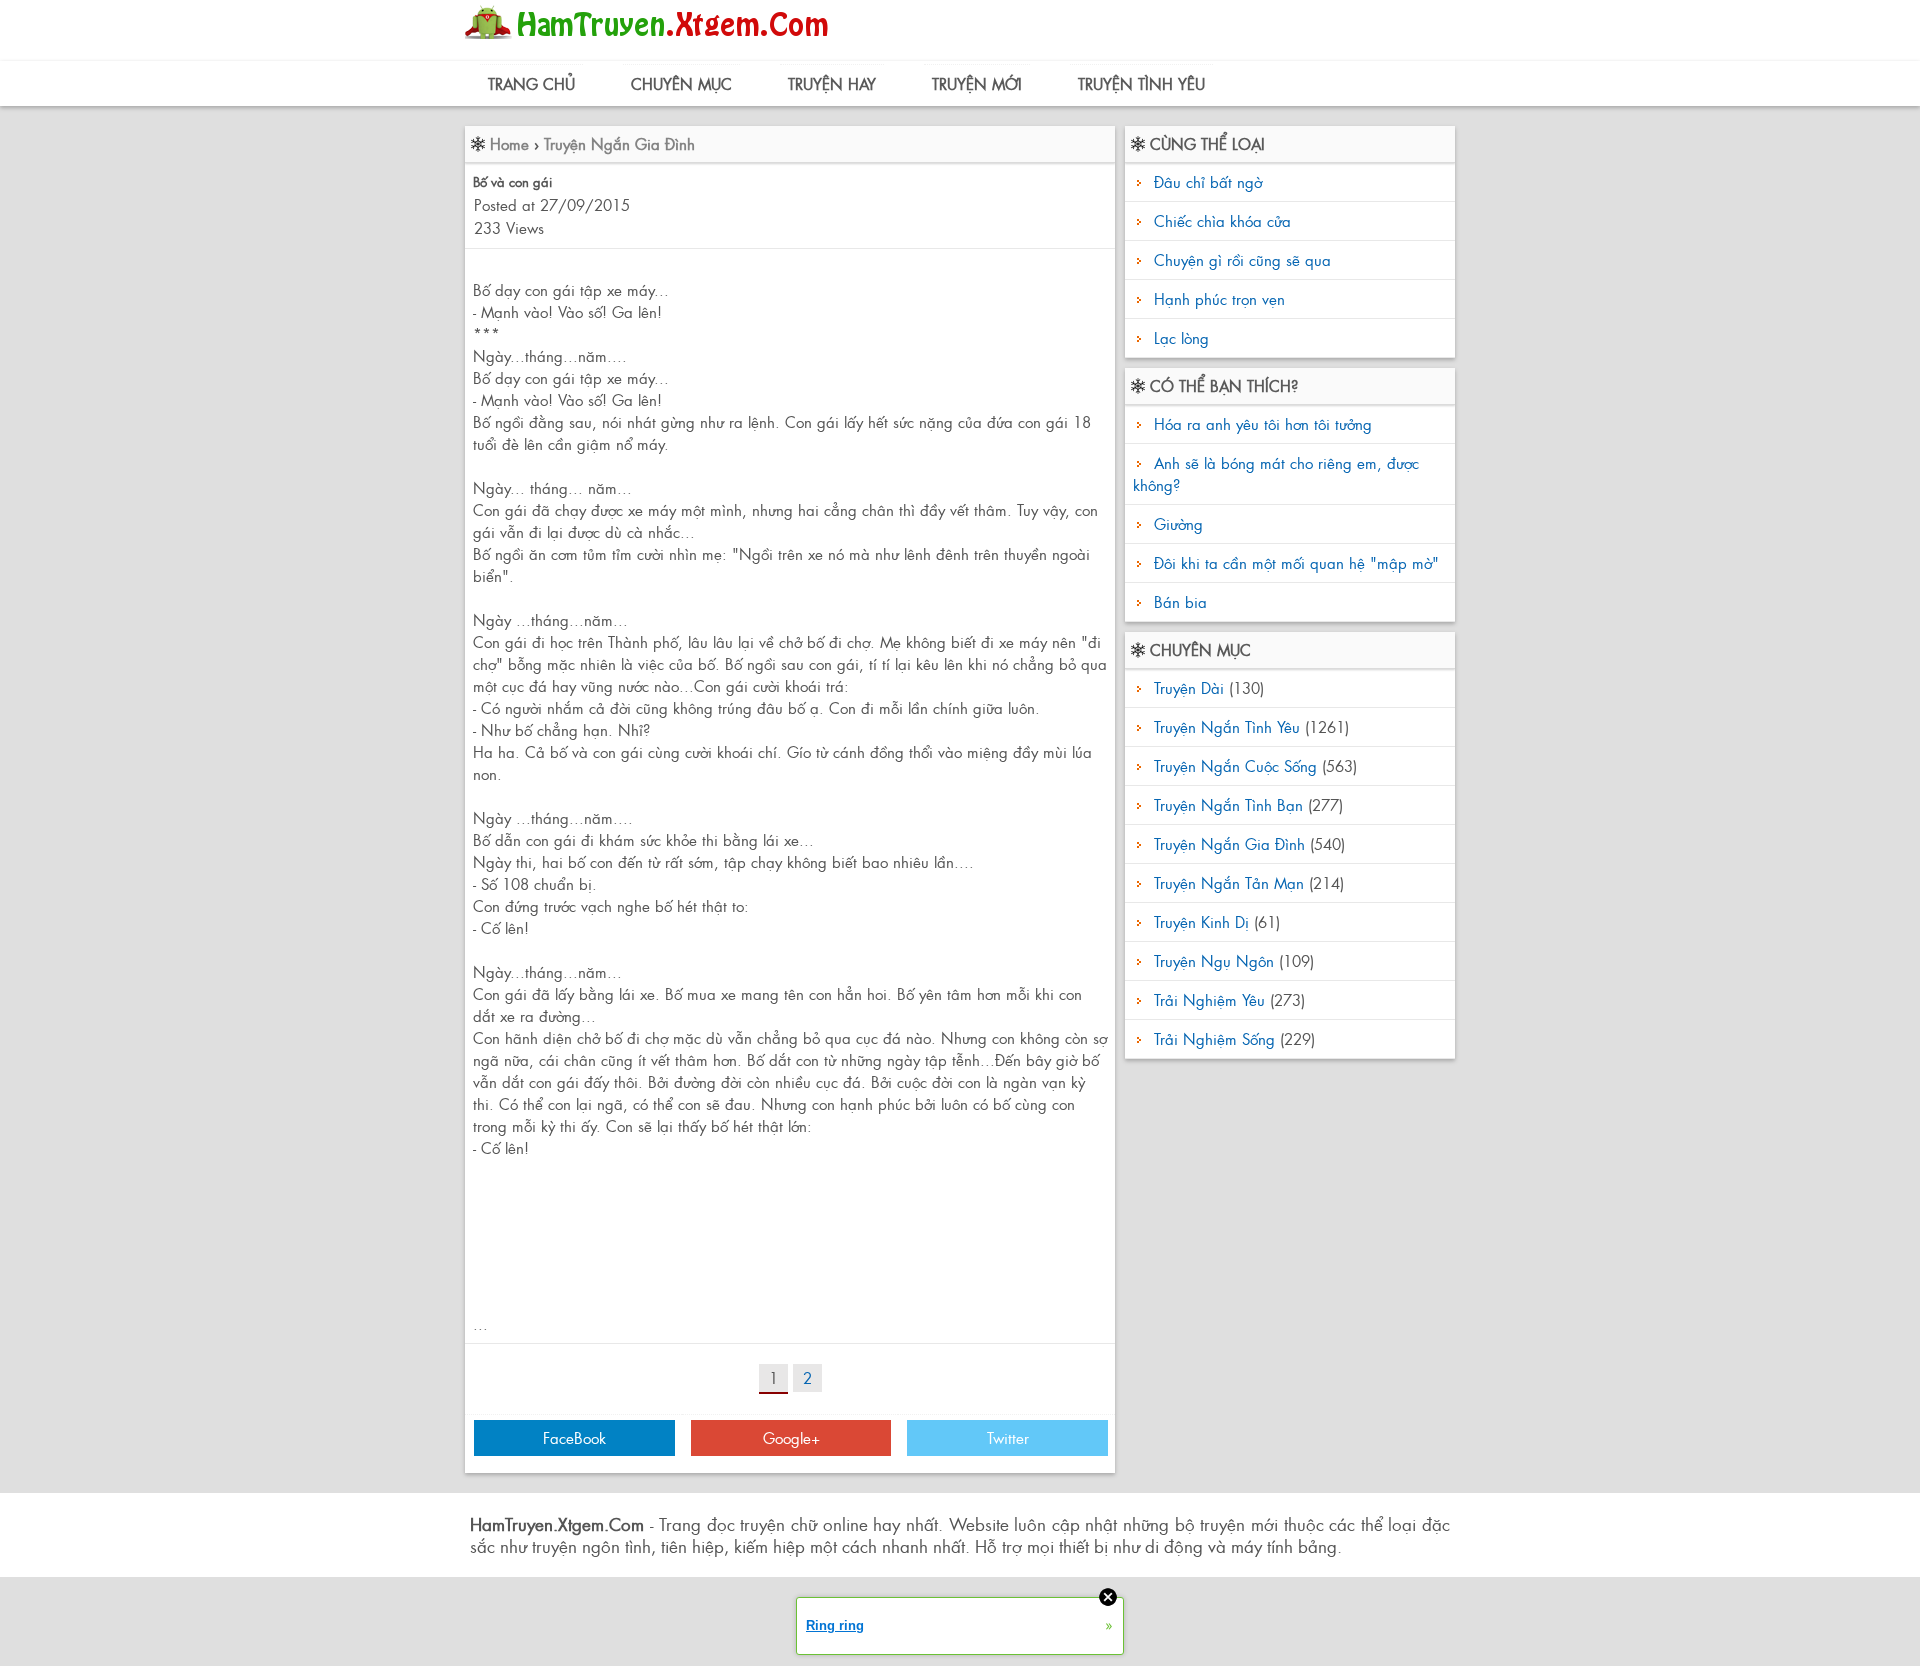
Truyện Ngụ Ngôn (1214, 960)
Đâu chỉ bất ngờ (1208, 181)
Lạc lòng (1181, 337)
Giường (1176, 523)
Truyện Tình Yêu (1141, 83)
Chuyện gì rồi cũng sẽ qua (1242, 259)
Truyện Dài (1189, 687)
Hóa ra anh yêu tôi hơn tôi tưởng (1260, 423)
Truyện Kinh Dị (1201, 921)
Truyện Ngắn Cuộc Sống (1235, 765)
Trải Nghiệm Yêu (1209, 999)
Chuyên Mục (681, 83)
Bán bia (1178, 601)
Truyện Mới (977, 83)
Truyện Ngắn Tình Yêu (1227, 726)
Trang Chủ (531, 83)
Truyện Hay (832, 83)
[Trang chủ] (651, 44)
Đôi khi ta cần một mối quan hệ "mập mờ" (1294, 562)
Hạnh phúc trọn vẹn (1219, 298)
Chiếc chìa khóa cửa (1222, 220)
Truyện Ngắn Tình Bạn (1228, 804)
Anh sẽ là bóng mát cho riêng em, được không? (1276, 473)
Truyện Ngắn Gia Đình (619, 143)
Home (509, 143)
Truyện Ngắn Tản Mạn (1229, 882)
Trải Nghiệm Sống (1214, 1038)
